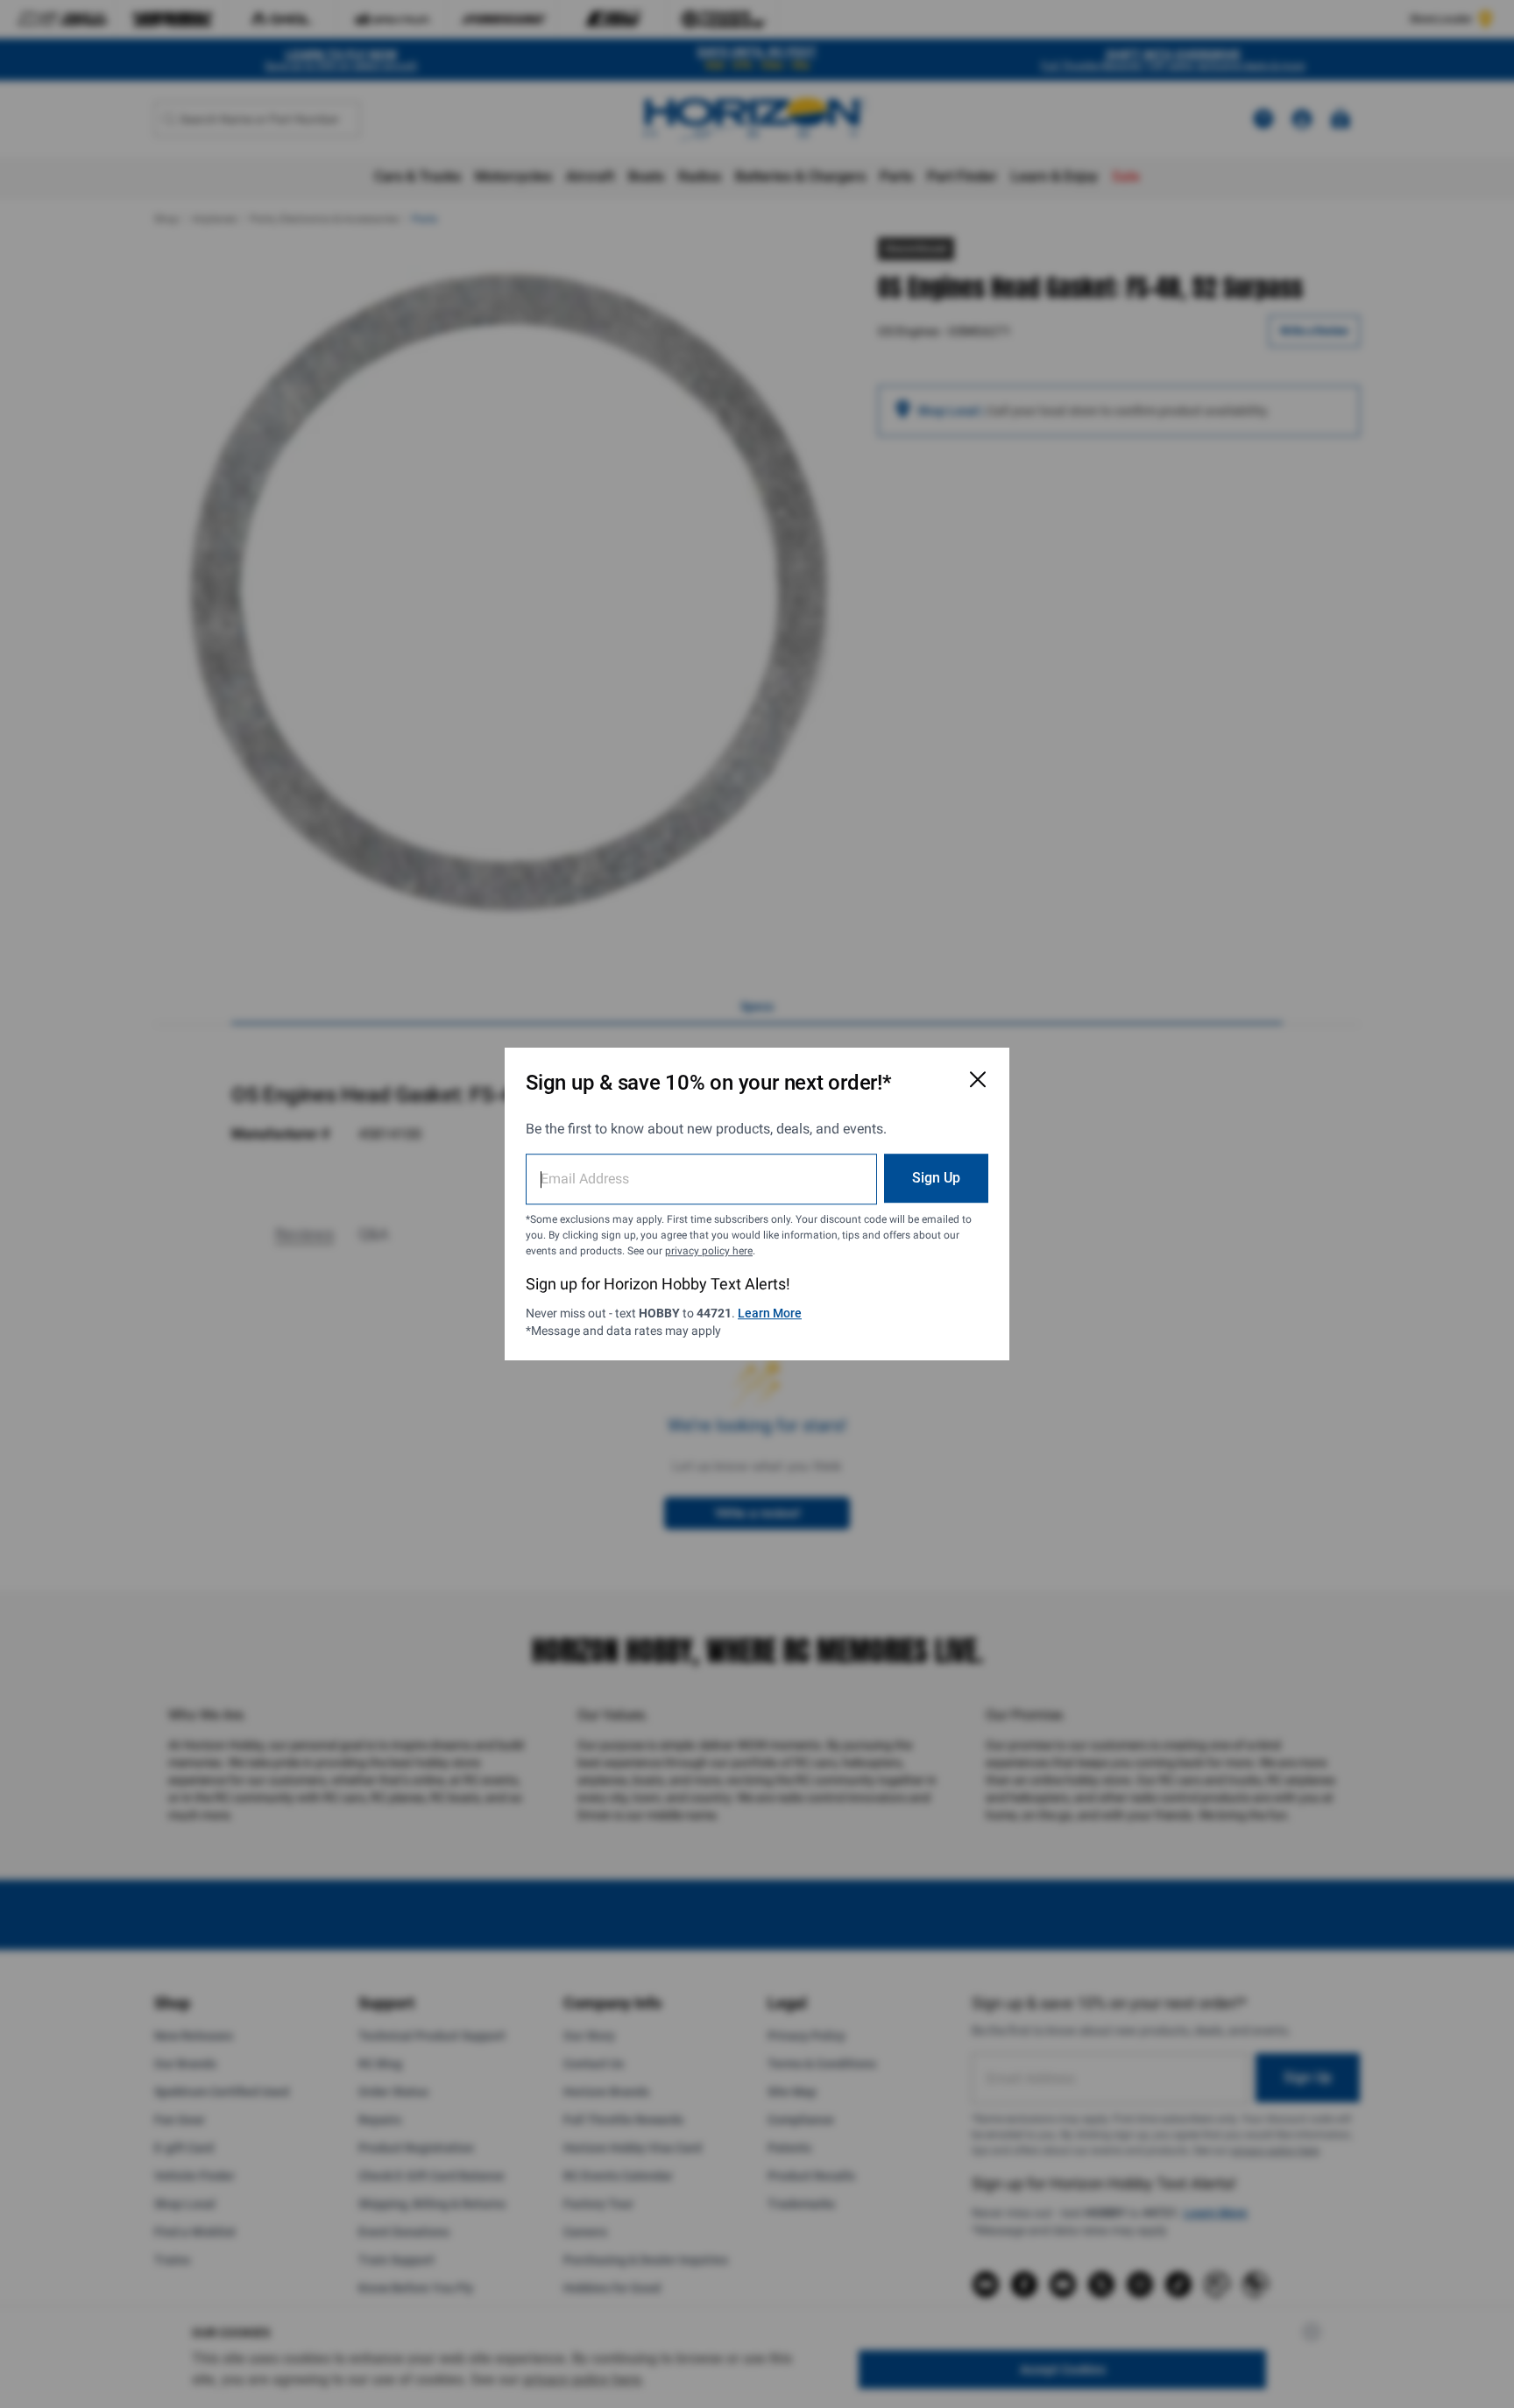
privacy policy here (709, 1251)
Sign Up (936, 1178)
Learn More (770, 1313)
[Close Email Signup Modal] (978, 1079)
